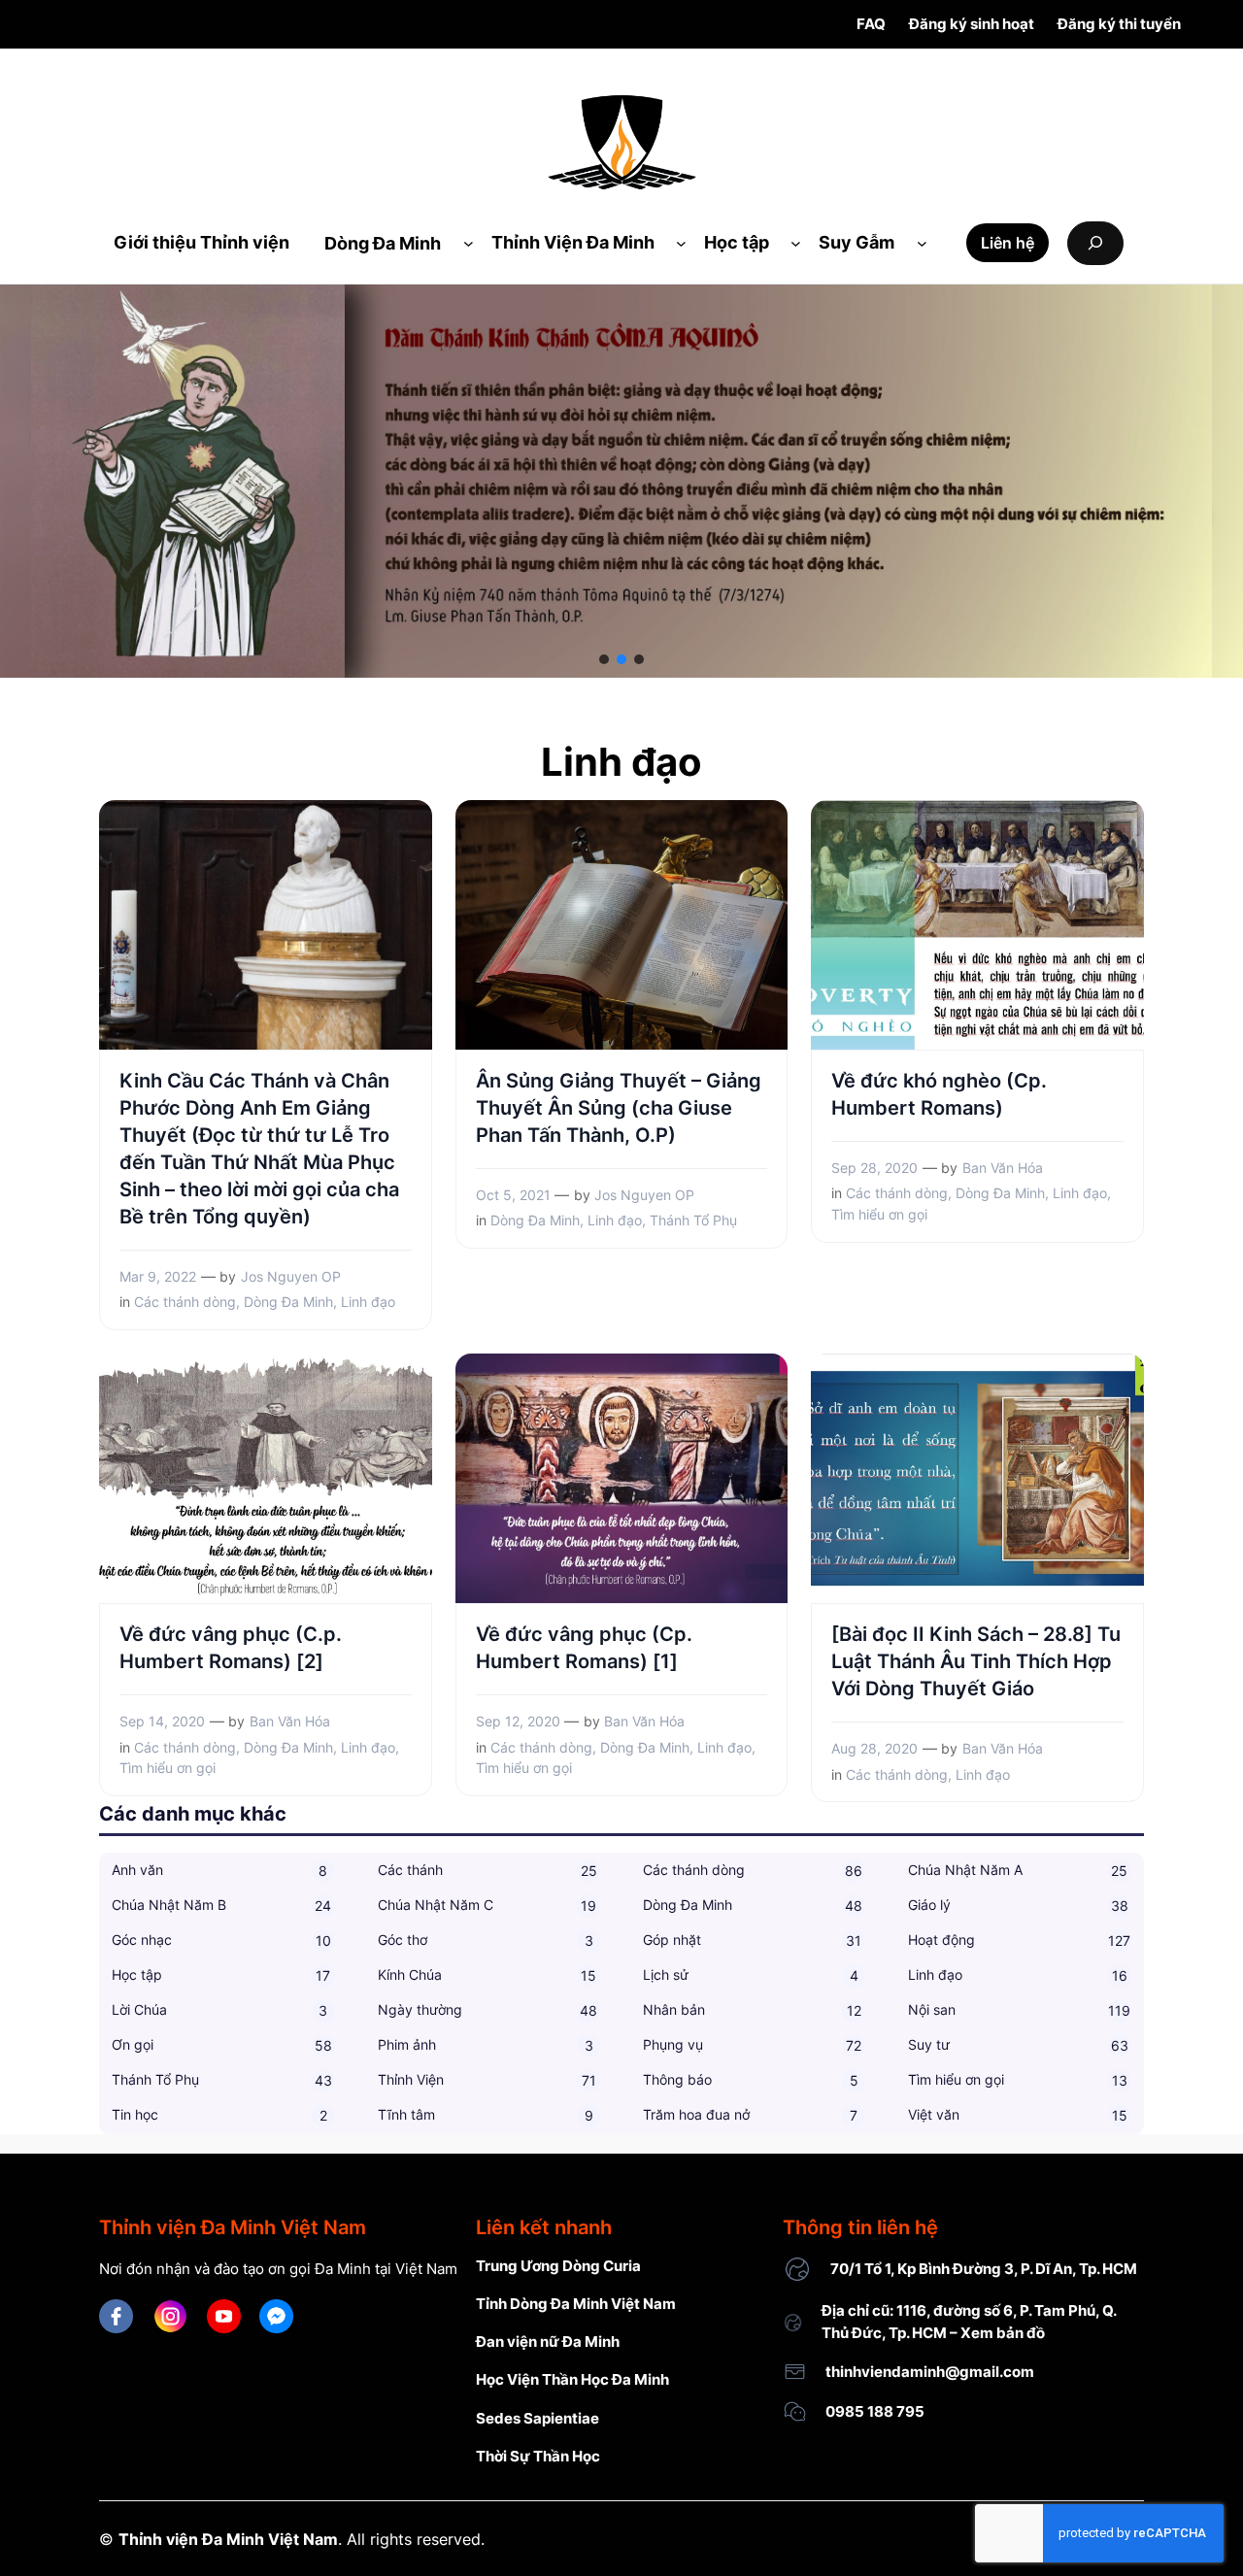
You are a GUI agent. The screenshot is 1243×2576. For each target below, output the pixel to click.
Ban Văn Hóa (1003, 1168)
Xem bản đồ (1003, 2333)
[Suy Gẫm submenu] (922, 243)
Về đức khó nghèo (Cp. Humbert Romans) (939, 1094)
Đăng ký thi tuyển (1119, 24)
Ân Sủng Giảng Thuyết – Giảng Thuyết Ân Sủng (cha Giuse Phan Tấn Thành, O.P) (619, 1108)
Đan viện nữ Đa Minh (548, 2342)
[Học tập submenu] (796, 243)
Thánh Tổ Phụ (693, 1220)
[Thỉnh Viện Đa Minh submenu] (681, 243)
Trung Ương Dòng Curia (558, 2266)
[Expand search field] (1095, 243)
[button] (604, 659)
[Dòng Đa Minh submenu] (469, 243)
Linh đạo (368, 1302)
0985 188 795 (875, 2411)
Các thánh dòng (185, 1302)
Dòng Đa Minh (288, 1302)
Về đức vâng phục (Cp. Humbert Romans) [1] (584, 1648)
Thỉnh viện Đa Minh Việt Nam (228, 2540)
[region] (621, 481)
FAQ (871, 24)
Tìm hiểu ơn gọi (879, 1214)
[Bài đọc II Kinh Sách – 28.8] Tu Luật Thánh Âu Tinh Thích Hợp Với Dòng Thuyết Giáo (976, 1661)
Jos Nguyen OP (291, 1276)
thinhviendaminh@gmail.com (930, 2372)
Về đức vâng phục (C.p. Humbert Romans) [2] (231, 1648)
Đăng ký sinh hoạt (972, 24)
